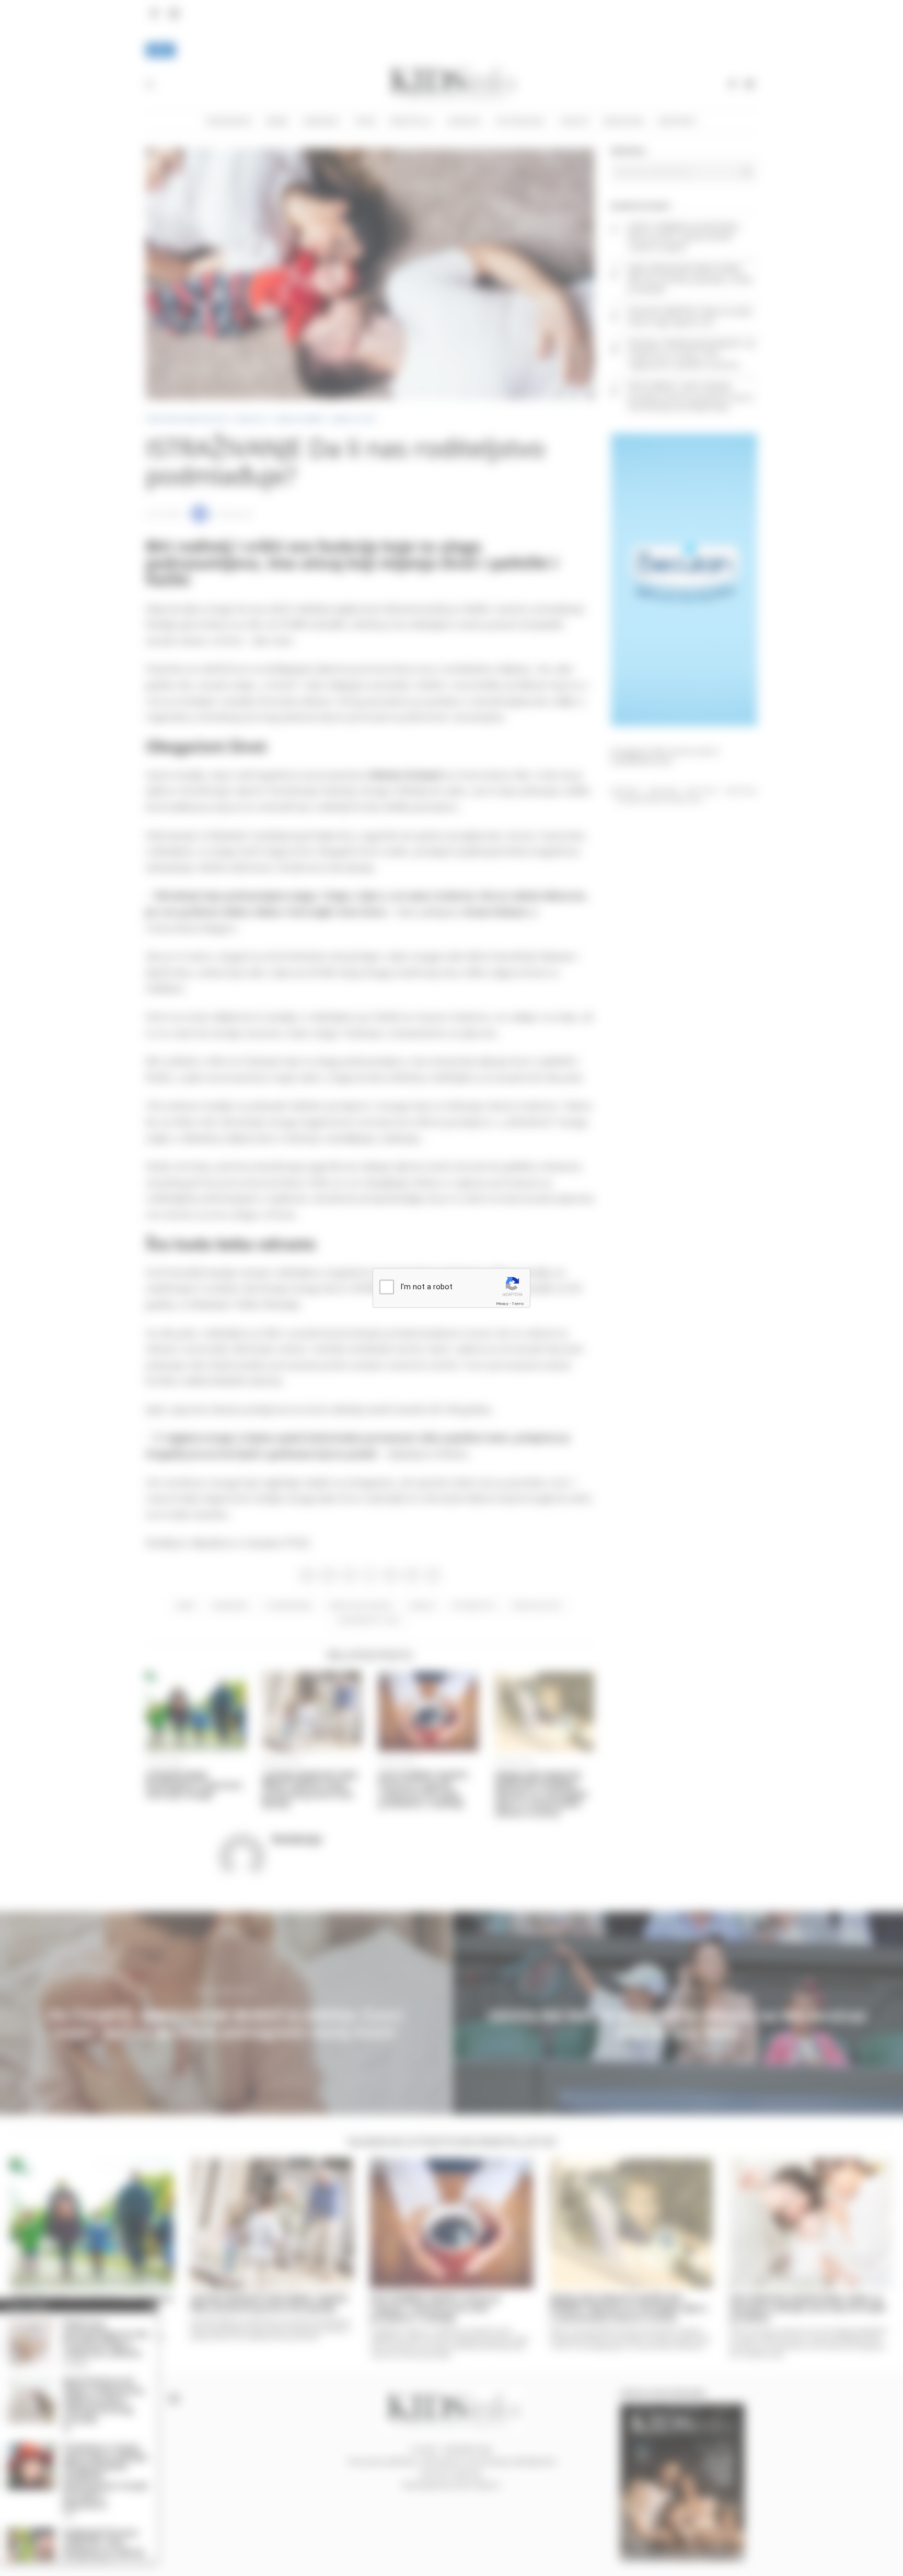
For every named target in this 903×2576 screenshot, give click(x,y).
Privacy (502, 1303)
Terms (518, 1303)
